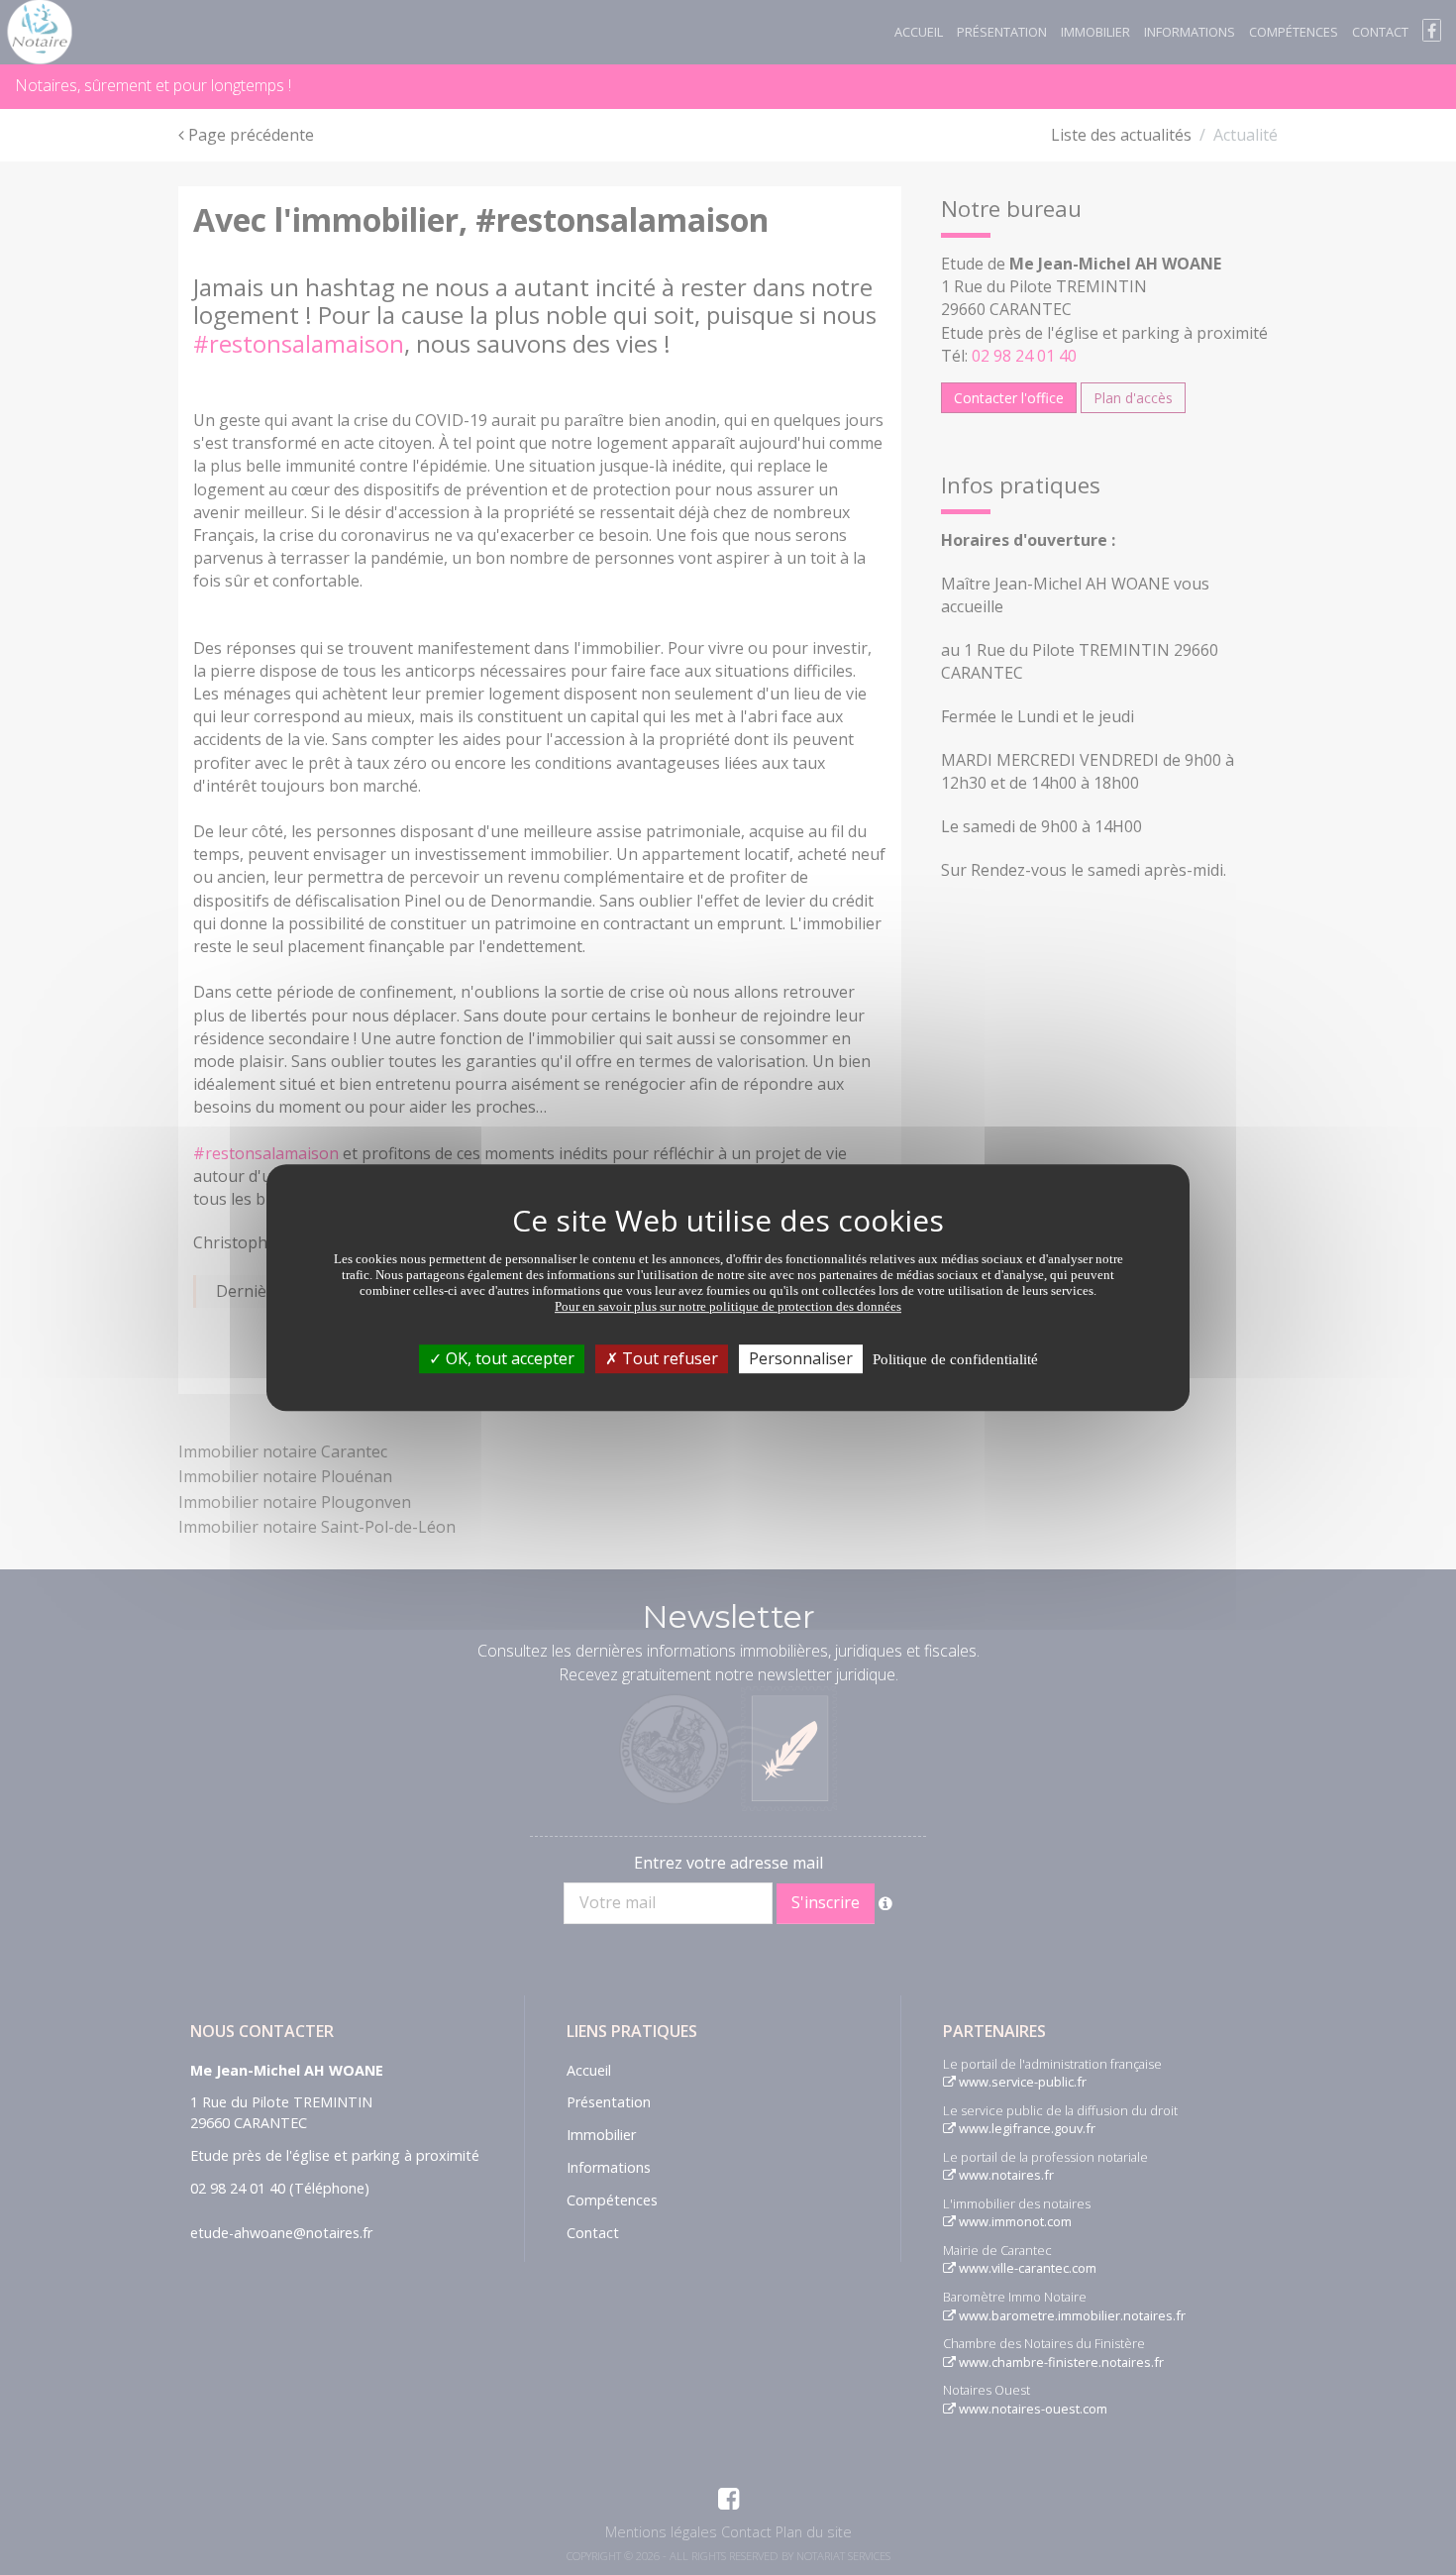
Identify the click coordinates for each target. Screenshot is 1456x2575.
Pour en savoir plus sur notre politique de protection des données (728, 1306)
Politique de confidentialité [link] (955, 1359)
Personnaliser (801, 1358)
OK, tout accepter (508, 1358)
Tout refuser (668, 1358)
